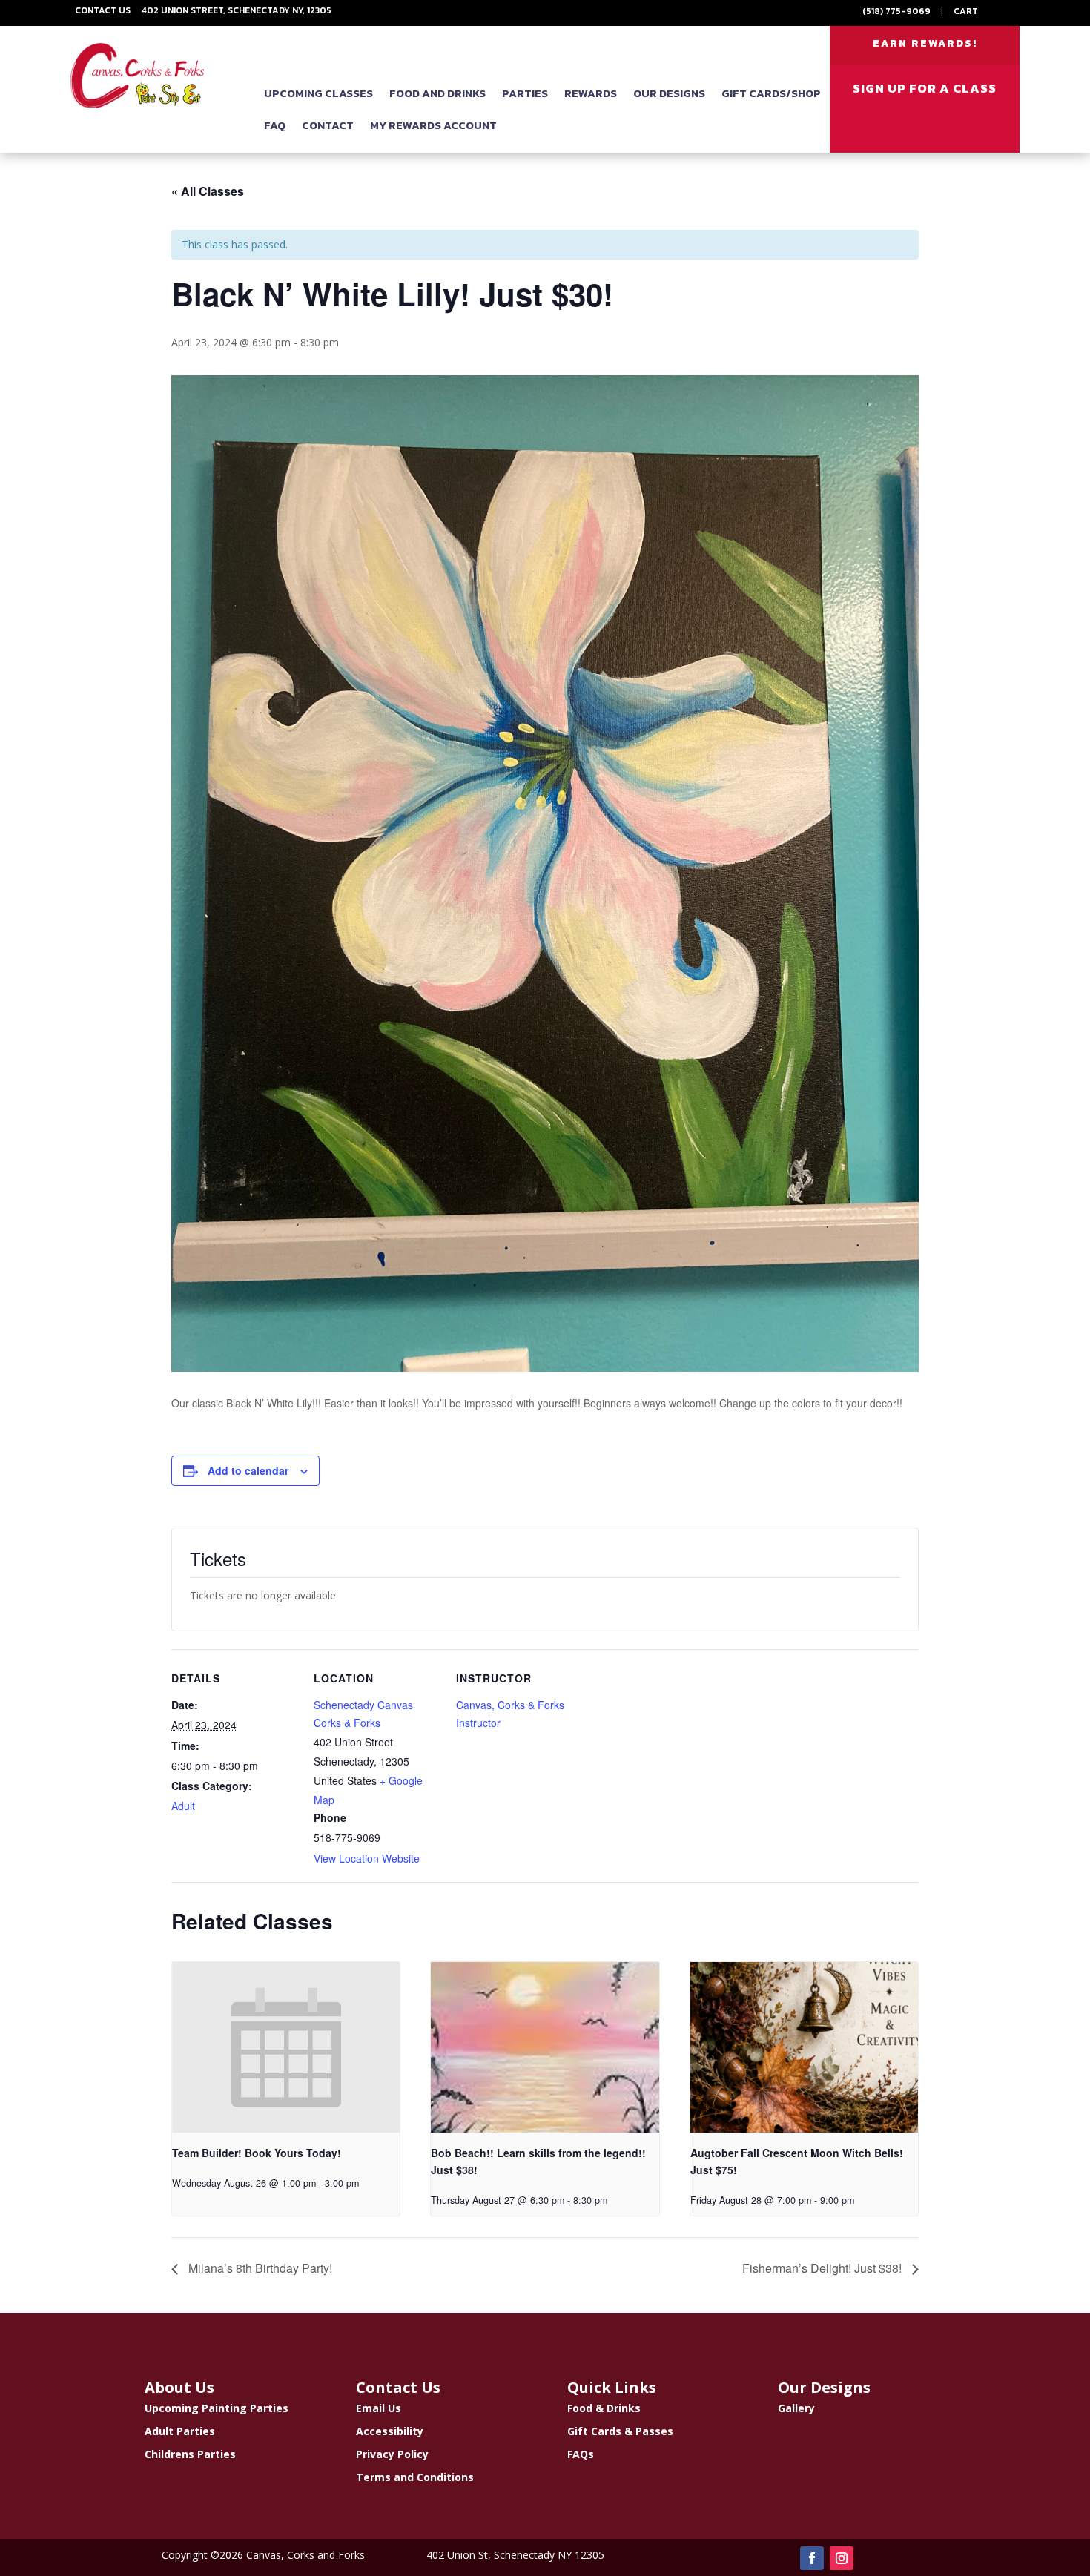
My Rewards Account (433, 125)
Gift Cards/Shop (771, 93)
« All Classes (208, 191)
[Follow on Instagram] (842, 2558)
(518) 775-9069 (896, 11)
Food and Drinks (437, 93)
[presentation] (286, 2047)
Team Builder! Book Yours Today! (257, 2153)
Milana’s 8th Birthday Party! (259, 2268)
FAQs (581, 2454)
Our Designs (669, 93)
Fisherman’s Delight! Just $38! (823, 2268)
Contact (328, 125)
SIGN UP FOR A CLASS (925, 88)
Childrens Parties (190, 2454)
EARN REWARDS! (925, 43)
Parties (525, 93)
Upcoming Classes (318, 93)
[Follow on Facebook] (812, 2558)
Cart (966, 11)
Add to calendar (248, 1470)
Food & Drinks (604, 2408)
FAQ (275, 125)
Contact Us (103, 10)
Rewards (591, 93)
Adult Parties (180, 2431)
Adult (183, 1806)
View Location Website (367, 1858)
